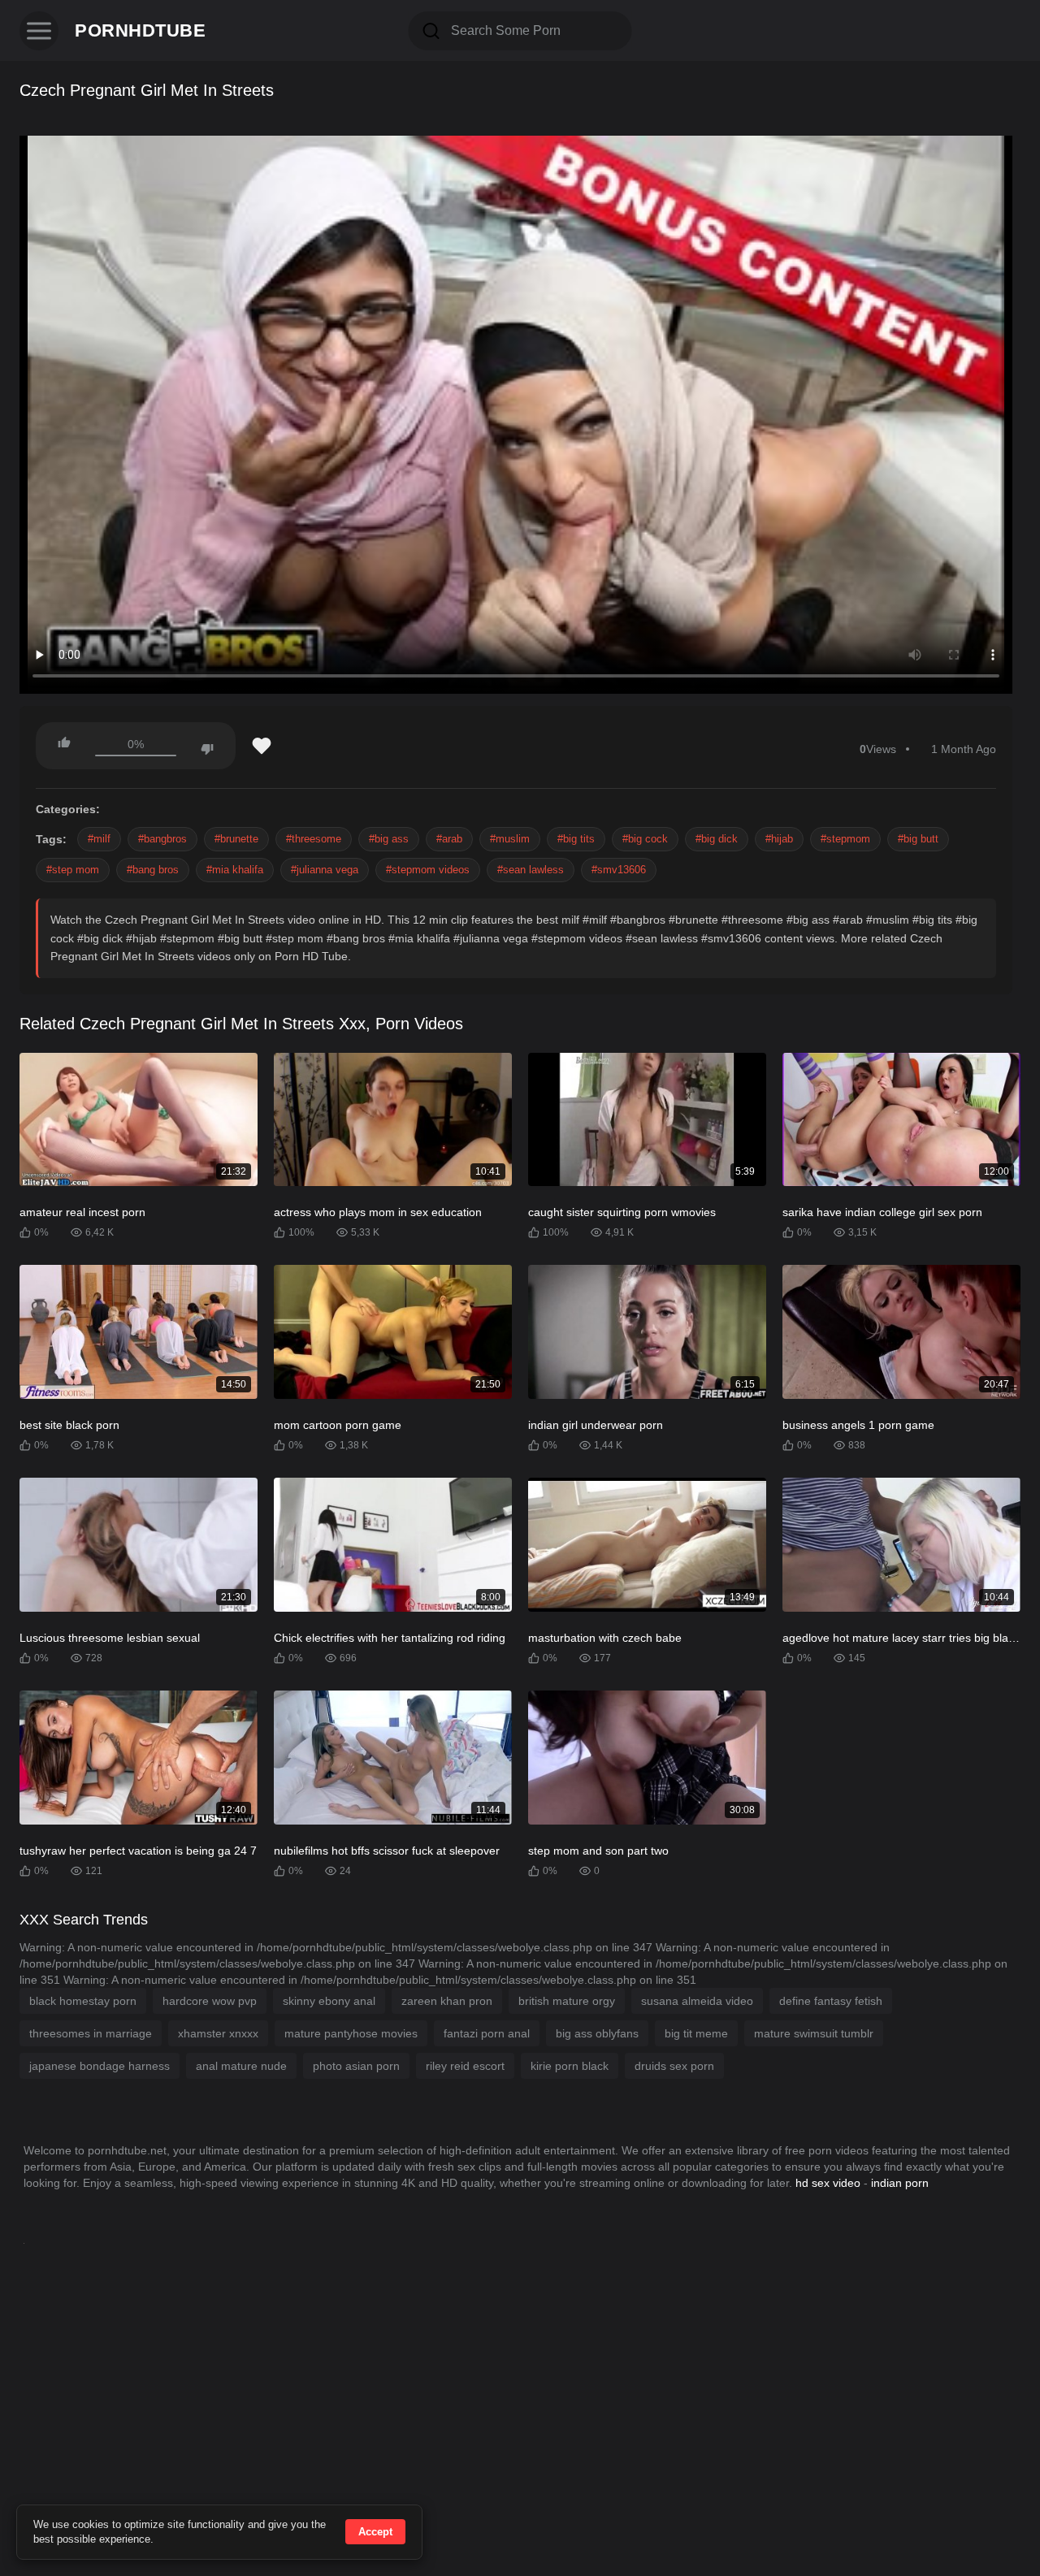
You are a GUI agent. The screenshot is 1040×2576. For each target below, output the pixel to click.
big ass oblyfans (597, 2033)
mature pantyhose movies (351, 2033)
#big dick (717, 839)
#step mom (73, 870)
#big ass (389, 839)
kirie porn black (570, 2066)
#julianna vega (325, 870)
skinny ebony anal (329, 2001)
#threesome (314, 839)
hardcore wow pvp (210, 2001)
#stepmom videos (428, 870)
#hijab (779, 839)
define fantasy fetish (831, 2001)
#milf (99, 839)
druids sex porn (674, 2066)
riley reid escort (465, 2066)
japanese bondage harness (100, 2066)
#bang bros (153, 870)
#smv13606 (619, 870)
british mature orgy (567, 2001)
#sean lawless (531, 870)
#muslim (510, 839)
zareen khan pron (447, 2001)
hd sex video (828, 2183)
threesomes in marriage (91, 2033)
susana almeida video (697, 2001)
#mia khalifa (235, 870)
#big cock (645, 839)
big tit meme (696, 2033)
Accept (375, 2532)
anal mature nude (241, 2066)
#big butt (918, 839)
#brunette (236, 839)
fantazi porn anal (487, 2033)
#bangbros (162, 839)
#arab (449, 839)
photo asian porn (356, 2066)
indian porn (900, 2183)
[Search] (431, 31)
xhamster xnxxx (218, 2033)
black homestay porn (83, 2001)
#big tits (576, 839)
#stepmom (845, 839)
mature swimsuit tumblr (814, 2033)
